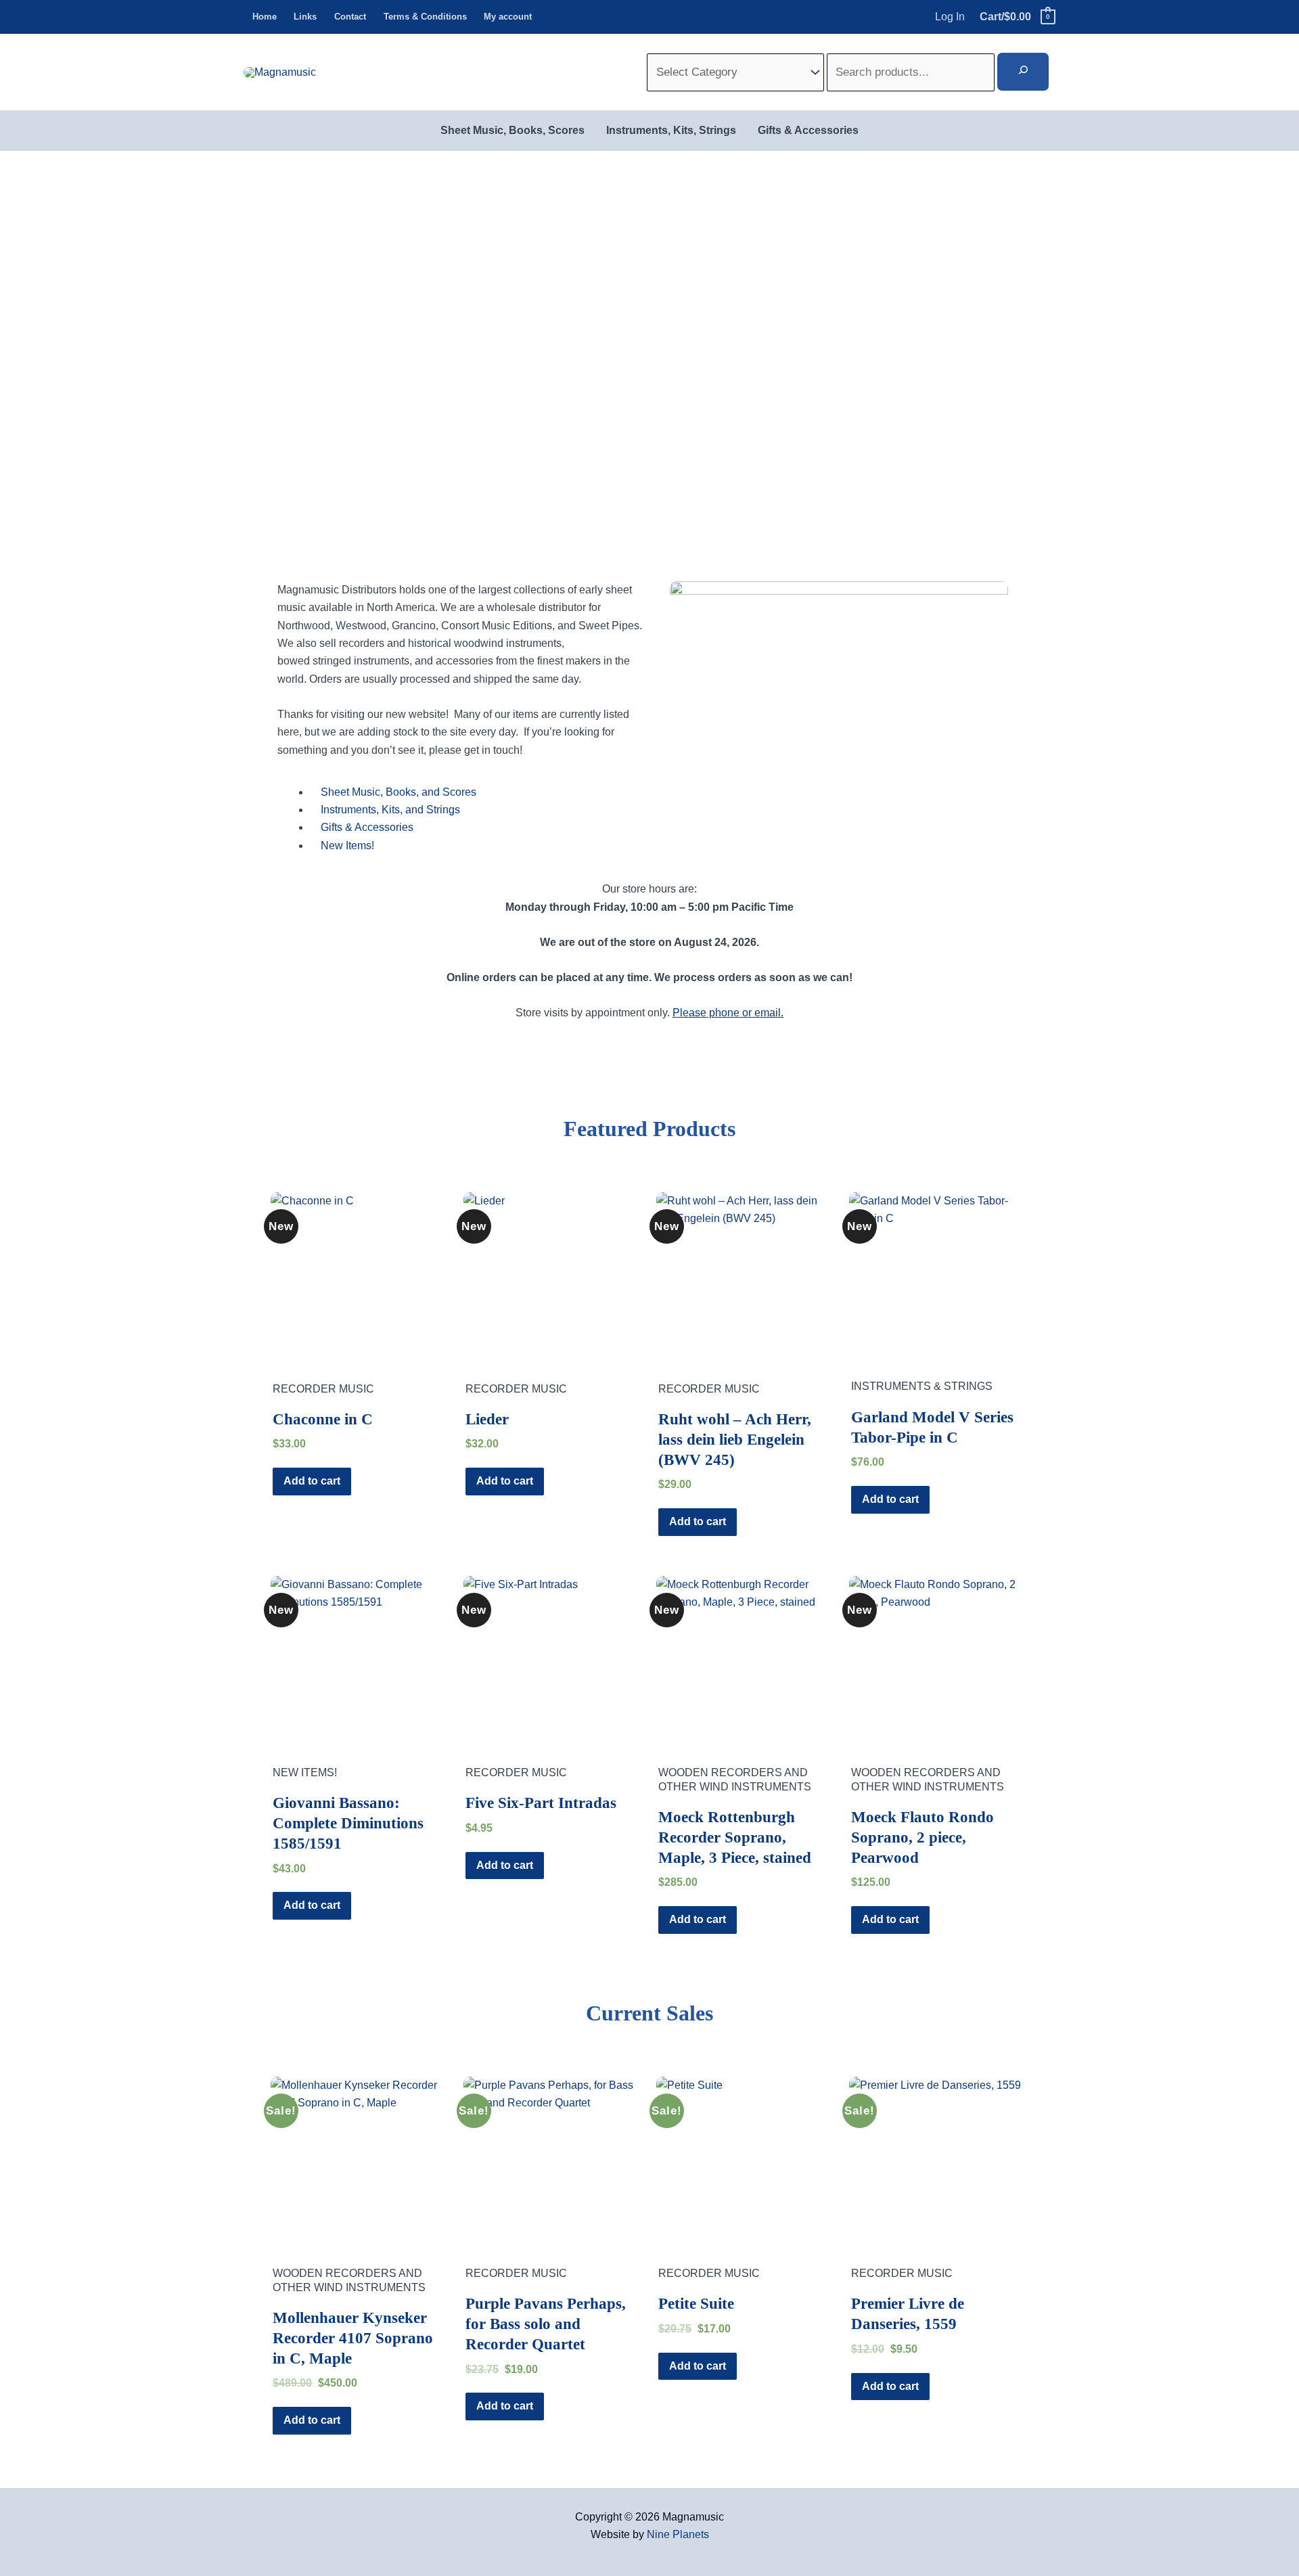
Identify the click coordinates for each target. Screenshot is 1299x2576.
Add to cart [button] (312, 1481)
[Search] (1023, 72)
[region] (649, 354)
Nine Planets (678, 2534)
